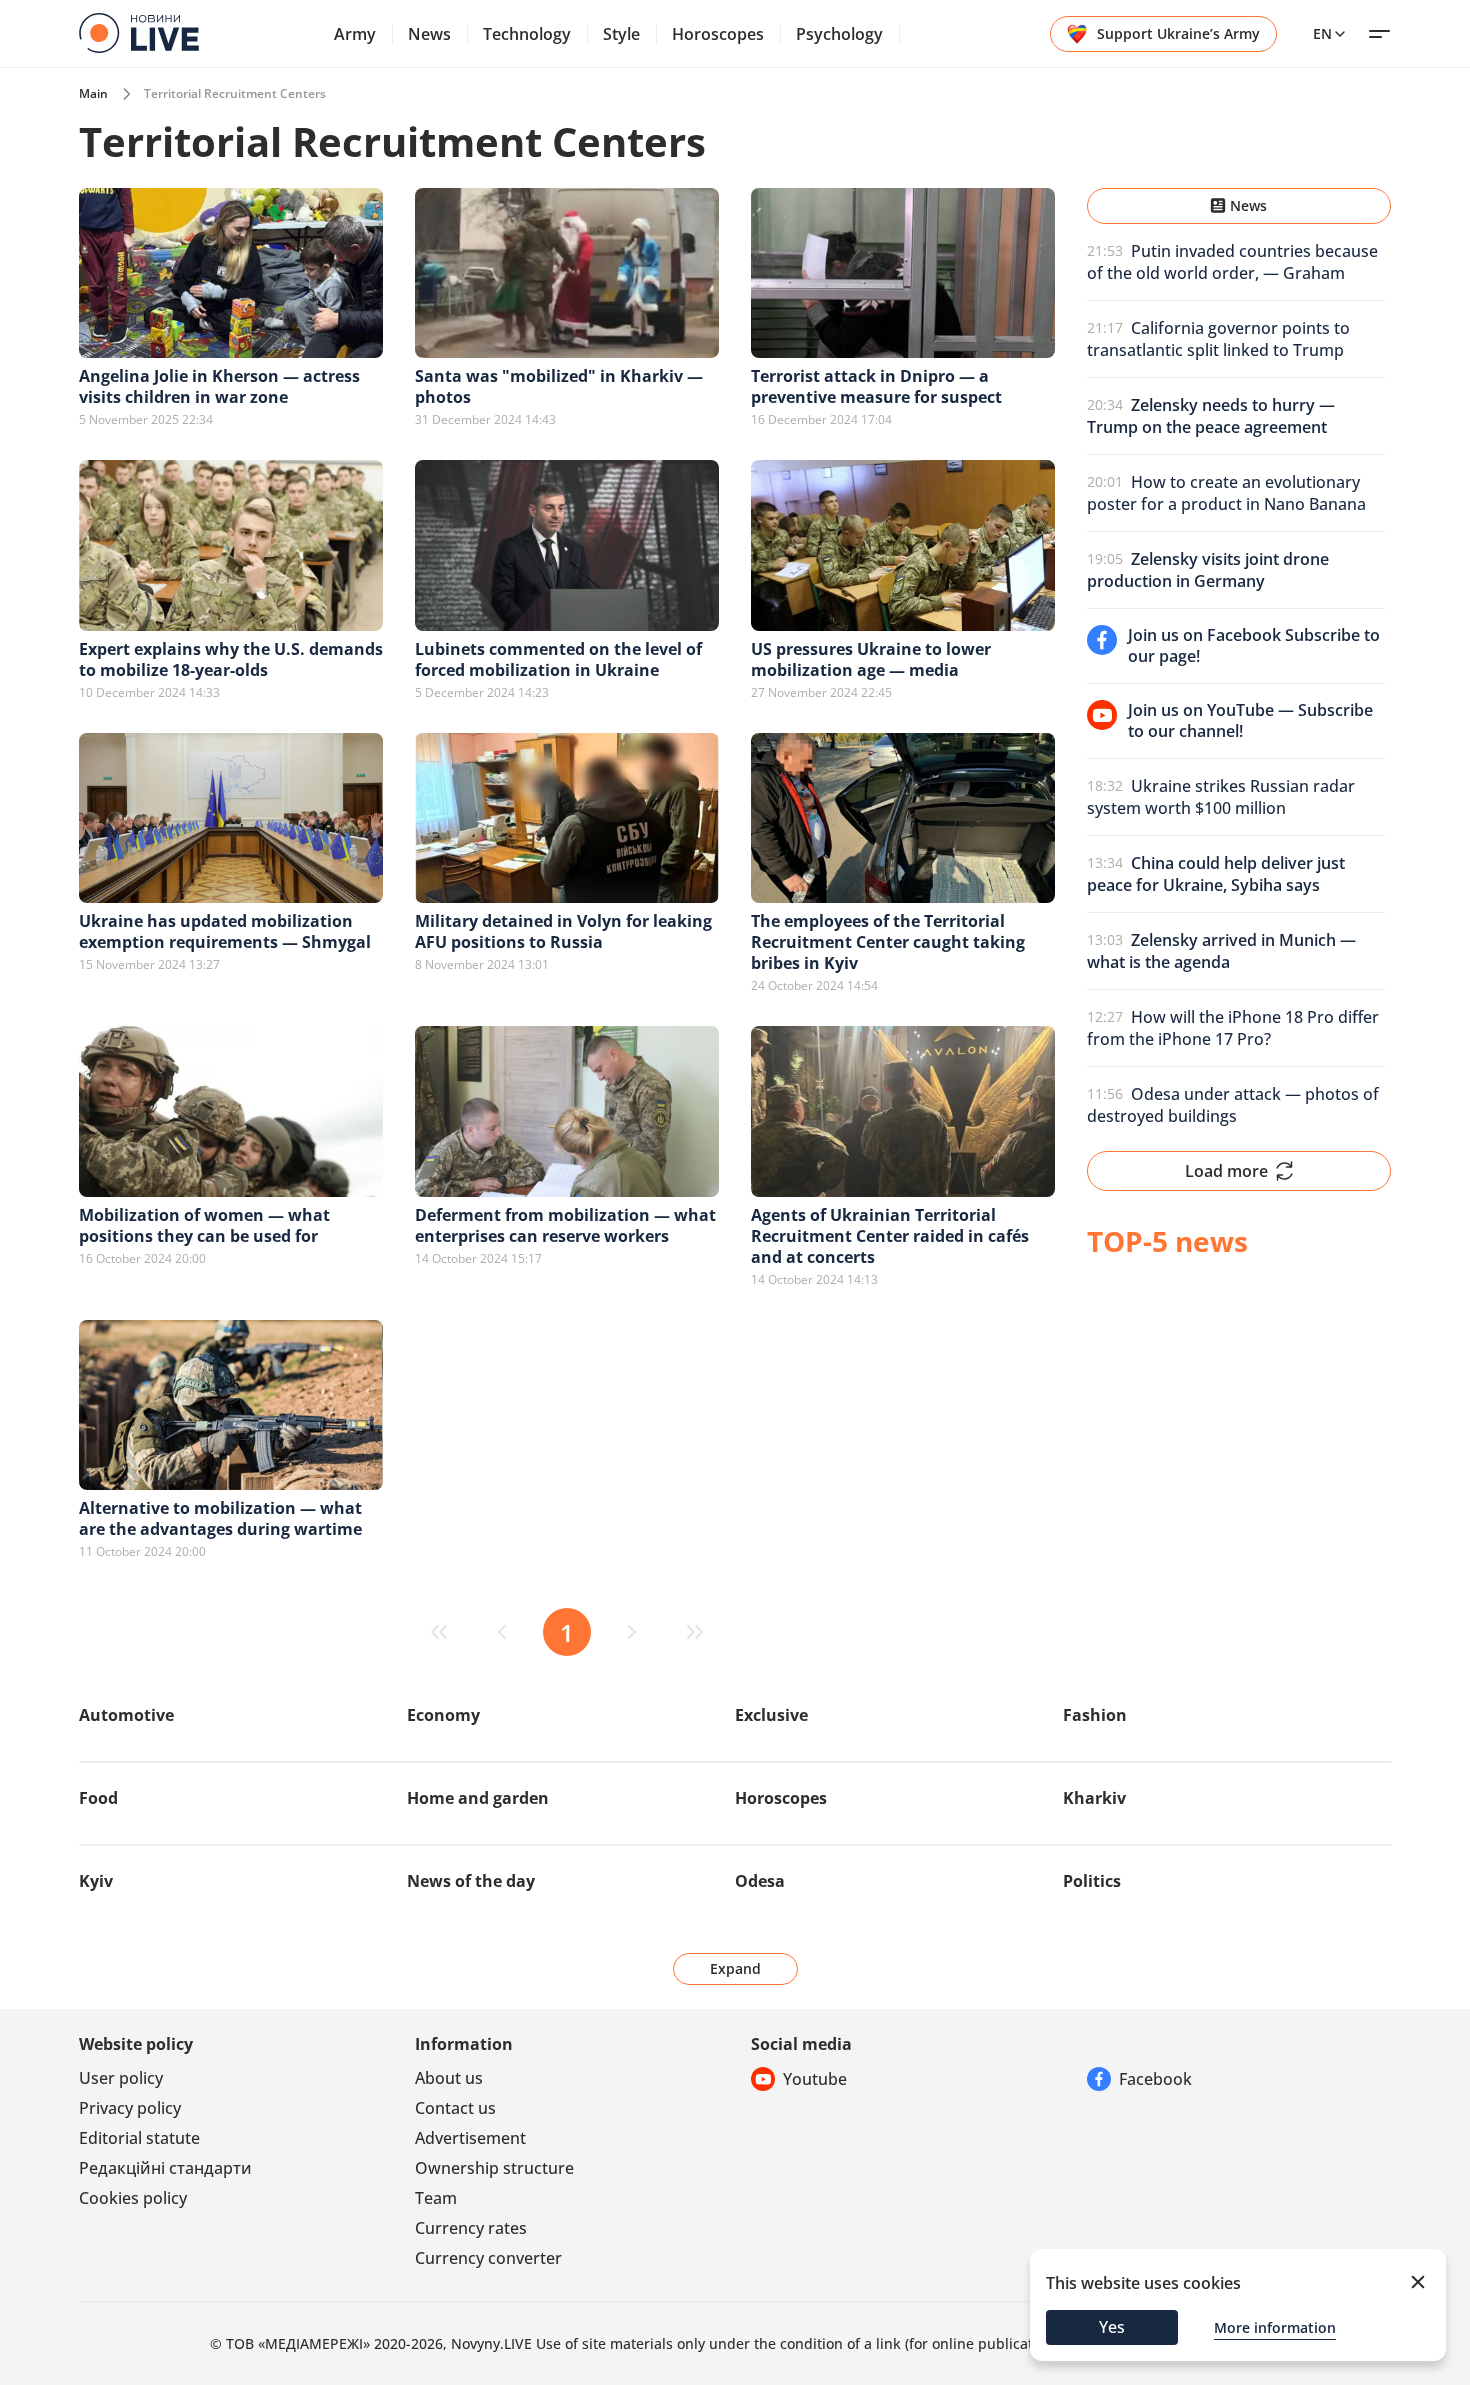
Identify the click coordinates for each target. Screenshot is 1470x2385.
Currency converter (488, 2258)
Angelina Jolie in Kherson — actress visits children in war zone (219, 386)
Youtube (815, 2079)
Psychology (839, 34)
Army (355, 34)
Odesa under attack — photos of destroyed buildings (1233, 1105)
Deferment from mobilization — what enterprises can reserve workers (565, 1225)
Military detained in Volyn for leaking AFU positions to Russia (563, 931)
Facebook (1155, 2079)
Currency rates (471, 2228)
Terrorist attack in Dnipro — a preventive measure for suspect (876, 386)
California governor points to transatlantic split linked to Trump (1218, 339)
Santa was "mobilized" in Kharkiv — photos (559, 386)
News (429, 34)
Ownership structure (494, 2168)
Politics (1092, 1881)
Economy (443, 1715)
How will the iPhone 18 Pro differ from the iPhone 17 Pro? (1233, 1028)
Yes (1112, 2327)
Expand (735, 1968)
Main (93, 93)
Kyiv (96, 1881)
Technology (527, 34)
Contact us (455, 2108)
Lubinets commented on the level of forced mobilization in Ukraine (558, 659)
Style (621, 34)
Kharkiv (1094, 1798)
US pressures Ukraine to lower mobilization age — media (871, 659)
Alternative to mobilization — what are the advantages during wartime (220, 1518)
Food (98, 1798)
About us (449, 2078)
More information (1275, 2327)
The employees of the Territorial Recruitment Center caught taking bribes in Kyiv (888, 942)
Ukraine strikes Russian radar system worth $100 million (1221, 797)
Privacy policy (130, 2108)
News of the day (471, 1881)
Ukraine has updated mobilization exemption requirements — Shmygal (225, 931)
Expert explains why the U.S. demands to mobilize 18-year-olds (231, 659)
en (1322, 33)
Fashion (1095, 1715)
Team (436, 2198)
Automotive (126, 1715)
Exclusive (771, 1715)
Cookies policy (133, 2198)
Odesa (760, 1881)
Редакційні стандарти (165, 2168)
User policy (121, 2078)
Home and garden (478, 1798)
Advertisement (470, 2138)
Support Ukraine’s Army (1178, 33)
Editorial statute (139, 2138)
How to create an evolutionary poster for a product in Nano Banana (1226, 493)
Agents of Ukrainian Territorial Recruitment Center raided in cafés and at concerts (890, 1236)
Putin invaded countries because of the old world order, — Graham (1232, 262)
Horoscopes (718, 34)
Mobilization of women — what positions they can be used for (204, 1225)
